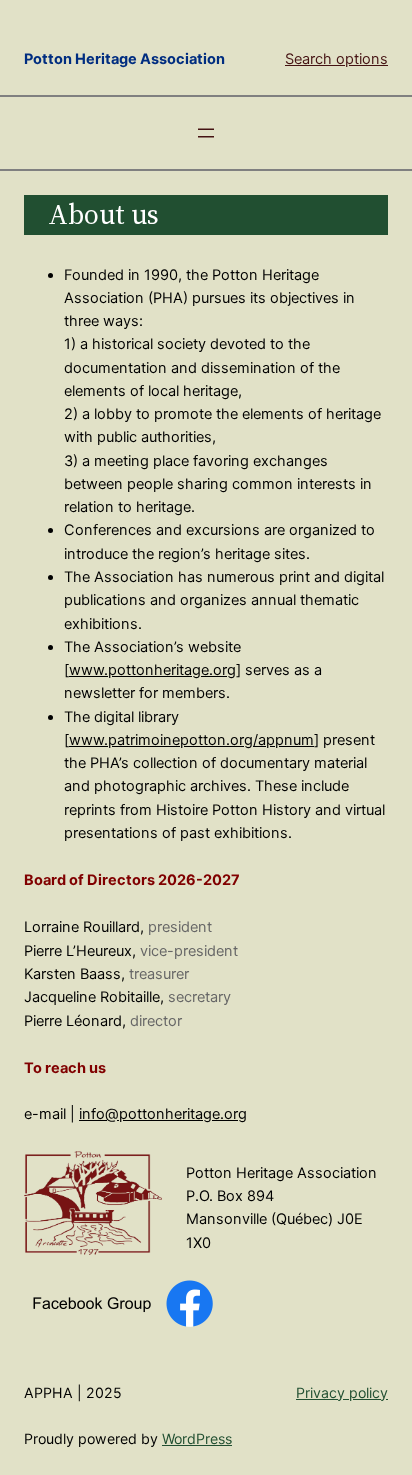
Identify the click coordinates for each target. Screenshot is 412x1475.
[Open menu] (206, 133)
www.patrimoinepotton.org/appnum (191, 740)
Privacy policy (342, 1392)
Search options (336, 59)
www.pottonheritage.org (152, 670)
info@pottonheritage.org (163, 1114)
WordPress (197, 1438)
